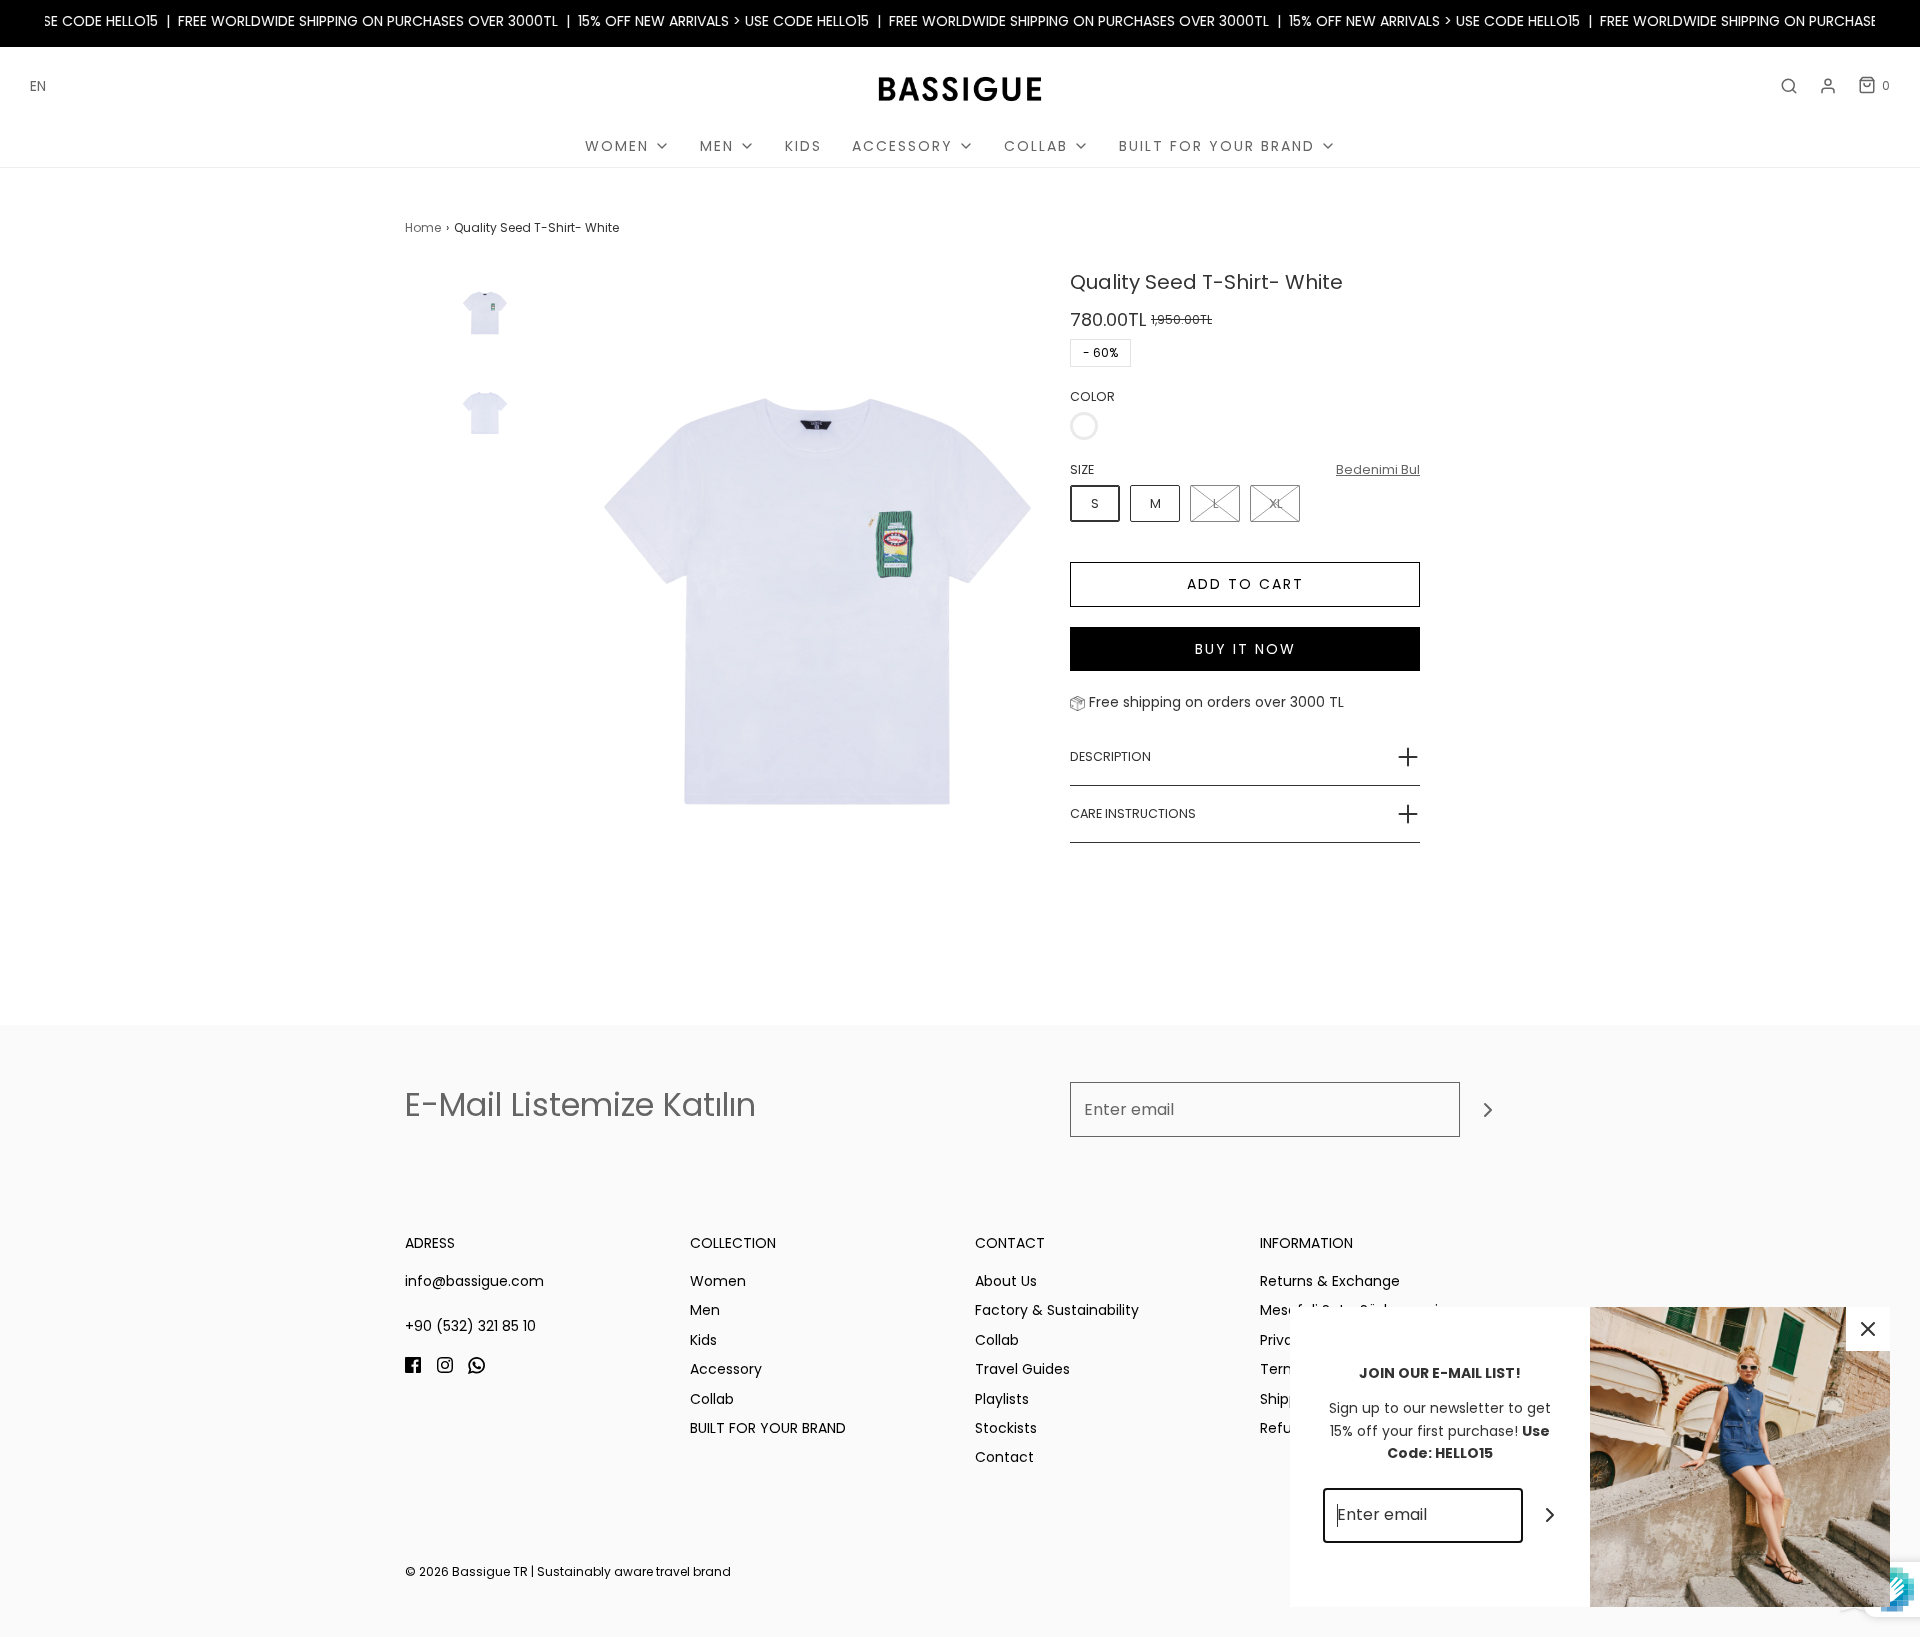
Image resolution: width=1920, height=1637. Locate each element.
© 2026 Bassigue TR (466, 1571)
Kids (803, 146)
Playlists (1002, 1399)
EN (38, 86)
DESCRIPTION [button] (1110, 756)
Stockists (1006, 1428)
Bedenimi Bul (1378, 469)
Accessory (726, 1369)
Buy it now (1245, 649)
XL (1275, 503)
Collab (712, 1399)
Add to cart (1245, 584)
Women (718, 1281)
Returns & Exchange (1330, 1281)
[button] (485, 498)
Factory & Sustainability (1057, 1310)
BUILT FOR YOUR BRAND (768, 1428)
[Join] (1487, 1109)
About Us (1006, 1281)
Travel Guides (1022, 1369)
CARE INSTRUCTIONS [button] (1133, 813)
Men (705, 1310)
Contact (1004, 1457)
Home (423, 227)
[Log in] (1828, 86)
